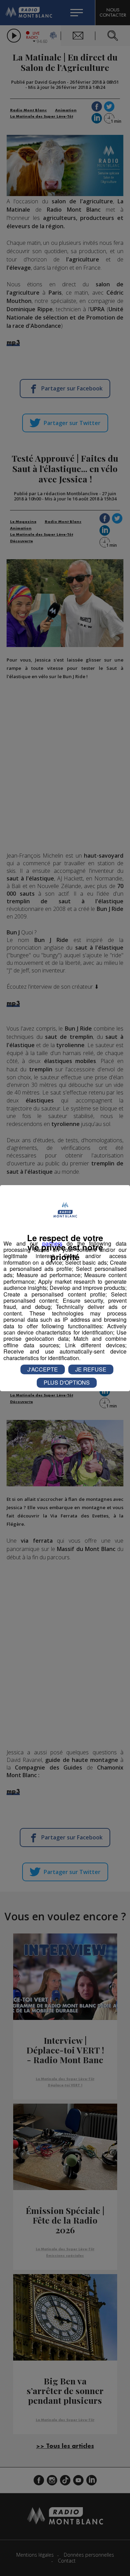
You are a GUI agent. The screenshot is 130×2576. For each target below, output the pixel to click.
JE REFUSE (91, 1369)
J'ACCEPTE (43, 1369)
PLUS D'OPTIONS (67, 1382)
